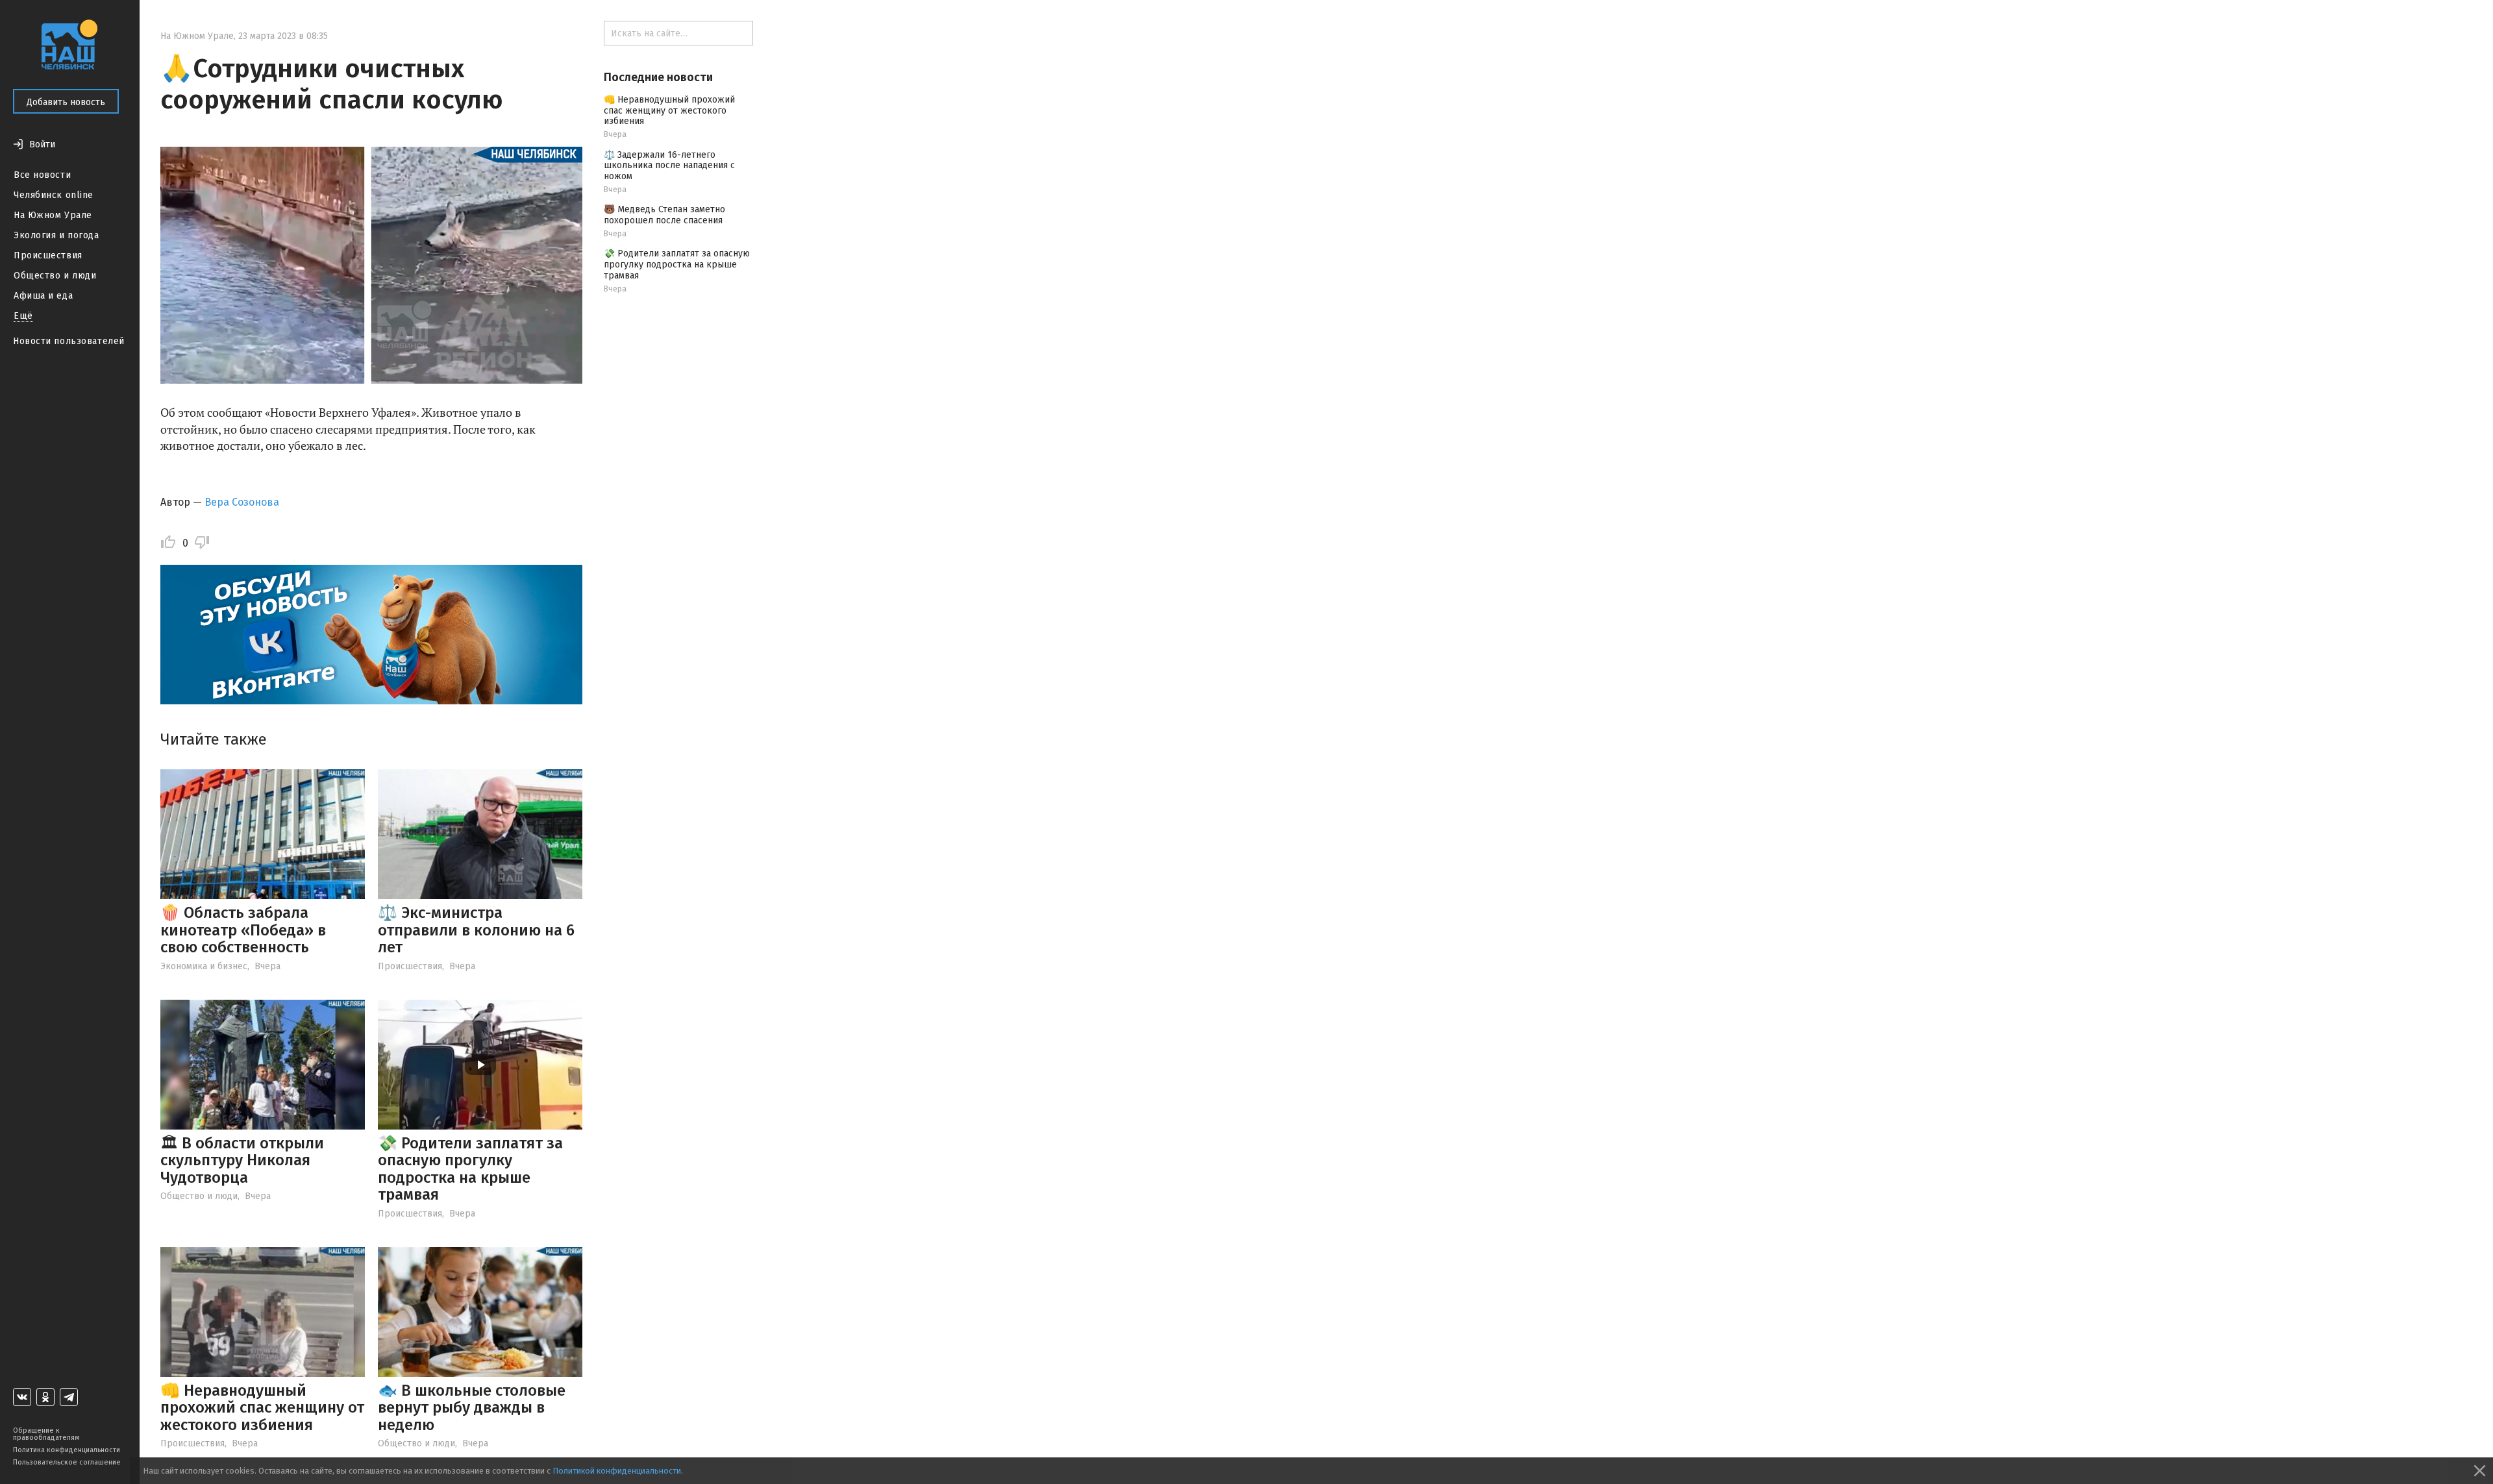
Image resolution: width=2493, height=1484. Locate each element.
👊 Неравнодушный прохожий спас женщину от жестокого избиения (262, 1408)
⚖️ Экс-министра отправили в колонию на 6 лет (476, 930)
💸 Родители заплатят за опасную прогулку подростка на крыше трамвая (470, 1169)
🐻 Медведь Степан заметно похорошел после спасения (664, 215)
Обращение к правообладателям (46, 1434)
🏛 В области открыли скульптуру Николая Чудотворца (242, 1160)
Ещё (23, 316)
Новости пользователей (69, 341)
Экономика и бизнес (204, 966)
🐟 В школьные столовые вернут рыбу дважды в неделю (472, 1408)
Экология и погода (56, 235)
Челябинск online (54, 195)
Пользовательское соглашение (67, 1462)
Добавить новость (66, 102)
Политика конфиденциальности (67, 1450)
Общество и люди (55, 276)
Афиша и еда (43, 296)
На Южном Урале (53, 215)
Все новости (42, 175)
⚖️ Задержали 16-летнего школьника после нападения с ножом (669, 166)
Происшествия (48, 255)
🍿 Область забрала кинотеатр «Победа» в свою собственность (243, 930)
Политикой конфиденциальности (617, 1471)
